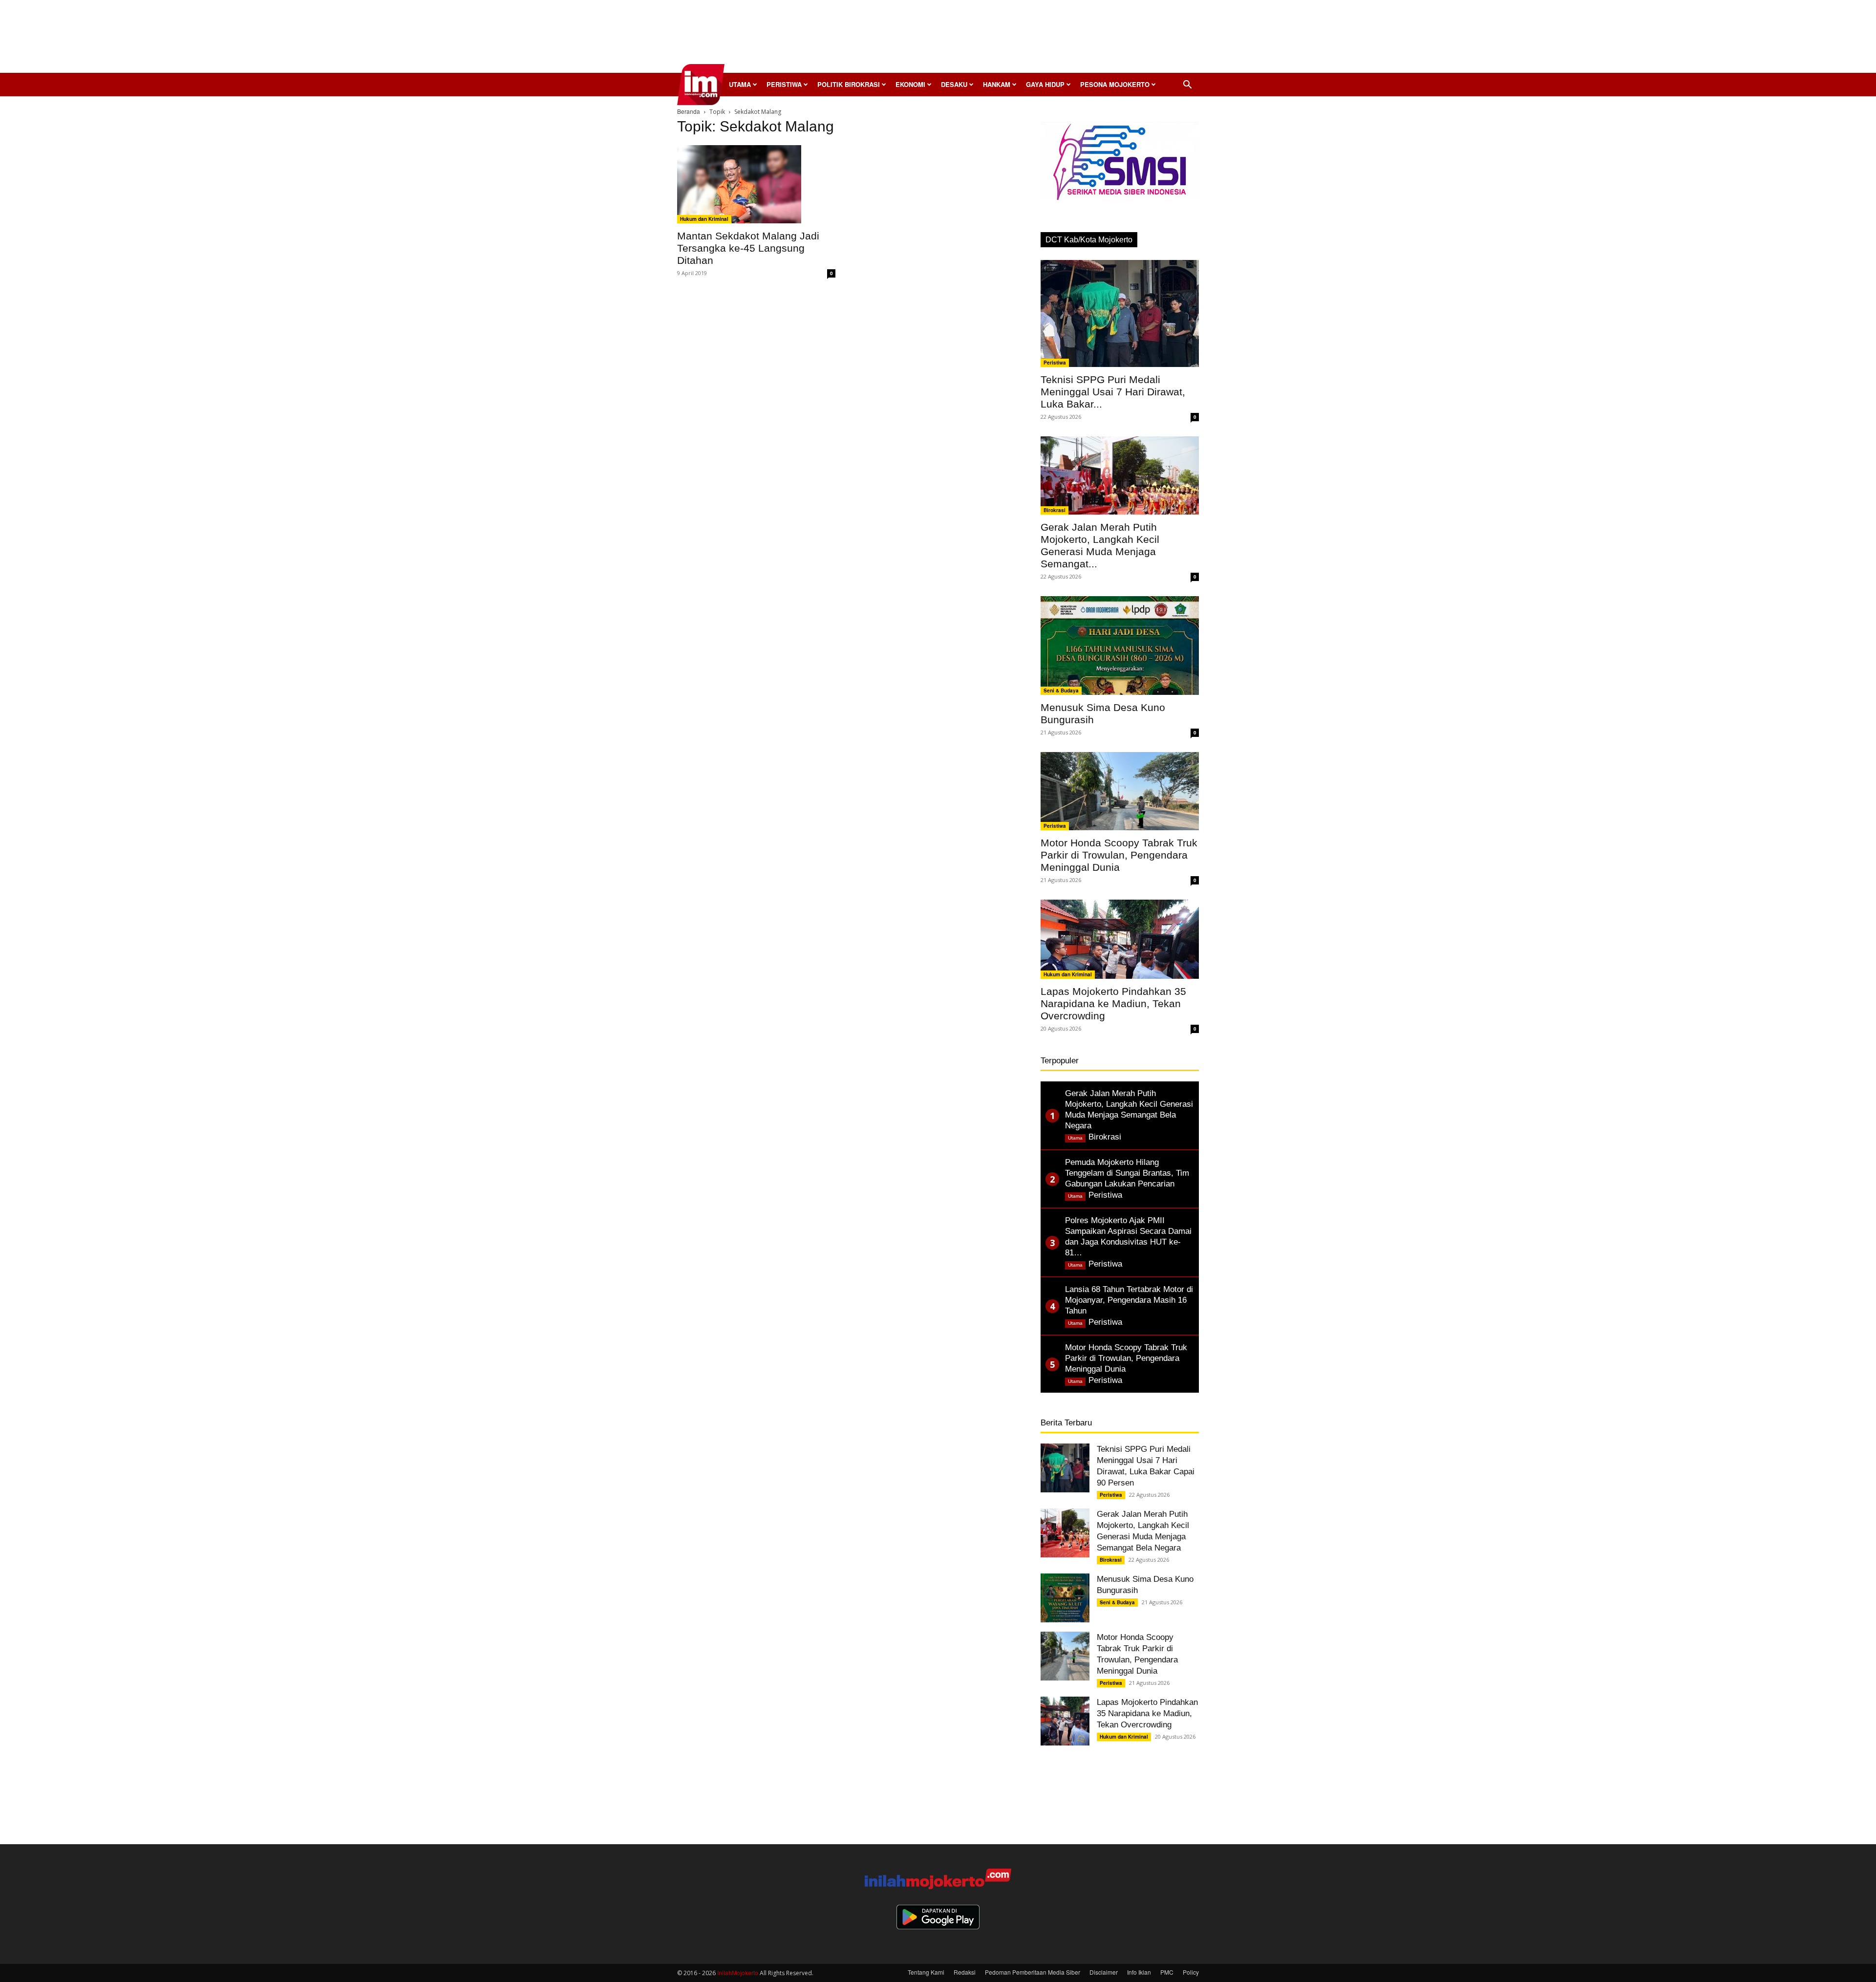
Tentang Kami (926, 1972)
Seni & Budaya (1061, 690)
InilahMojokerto (738, 1972)
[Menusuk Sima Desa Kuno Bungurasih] (1120, 646)
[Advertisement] (938, 39)
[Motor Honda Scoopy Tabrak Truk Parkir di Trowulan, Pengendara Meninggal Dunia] (1120, 791)
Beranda (689, 111)
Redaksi (965, 1972)
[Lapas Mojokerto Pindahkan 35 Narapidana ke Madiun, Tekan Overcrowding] (1120, 939)
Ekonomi (910, 84)
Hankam (997, 84)
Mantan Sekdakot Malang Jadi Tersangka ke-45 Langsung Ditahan (748, 248)
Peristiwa (784, 84)
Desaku (954, 84)
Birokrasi (1055, 510)
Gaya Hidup (1045, 84)
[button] (1187, 85)
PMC (1167, 1972)
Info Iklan (1139, 1972)
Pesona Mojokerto (1115, 84)
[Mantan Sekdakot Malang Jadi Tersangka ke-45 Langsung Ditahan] (756, 184)
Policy (1191, 1972)
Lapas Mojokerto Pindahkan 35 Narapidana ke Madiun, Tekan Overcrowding (1113, 1003)
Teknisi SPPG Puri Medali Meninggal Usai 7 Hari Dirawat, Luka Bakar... (1113, 392)
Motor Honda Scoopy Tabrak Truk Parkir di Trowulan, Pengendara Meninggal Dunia (1119, 855)
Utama (740, 84)
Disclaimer (1104, 1972)
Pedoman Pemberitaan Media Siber (1033, 1972)
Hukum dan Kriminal (704, 219)
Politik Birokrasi (849, 84)
